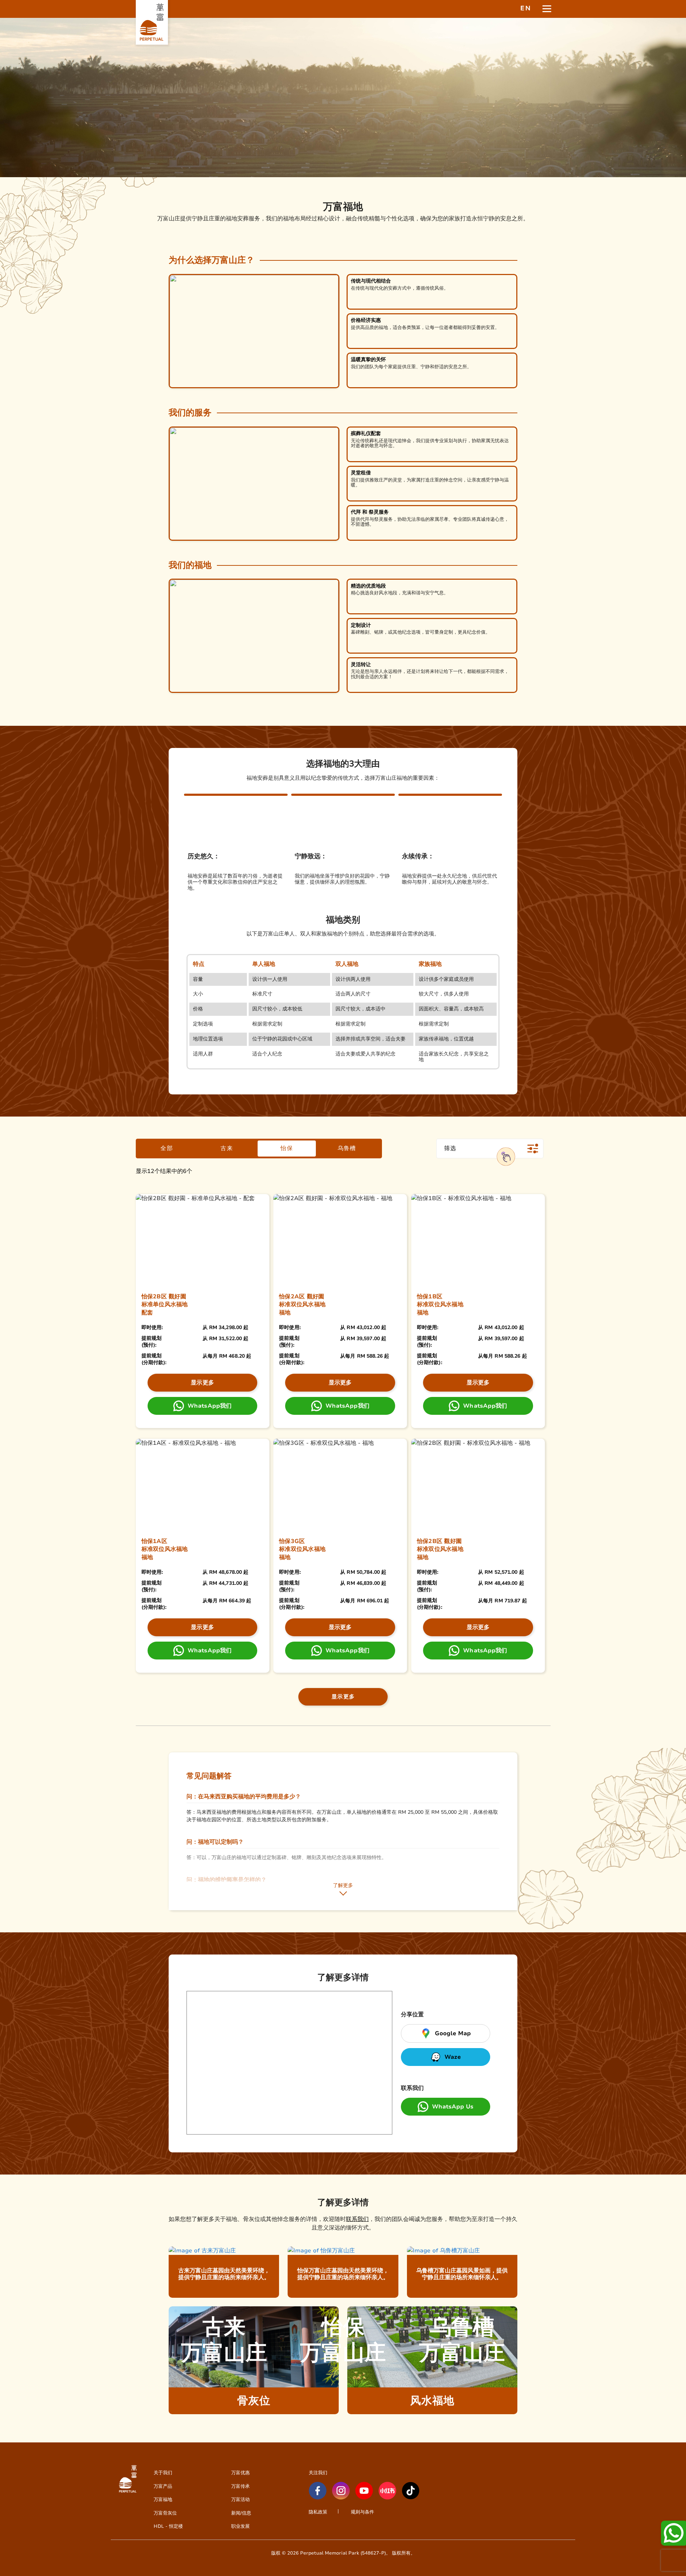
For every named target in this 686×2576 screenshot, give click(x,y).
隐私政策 (318, 2512)
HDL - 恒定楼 (168, 2526)
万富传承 (240, 2486)
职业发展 (240, 2526)
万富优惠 (240, 2473)
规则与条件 (362, 2512)
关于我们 (163, 2473)
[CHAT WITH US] (673, 2533)
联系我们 (357, 2219)
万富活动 (240, 2499)
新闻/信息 (241, 2513)
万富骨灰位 (165, 2513)
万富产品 (163, 2486)
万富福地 (163, 2499)
